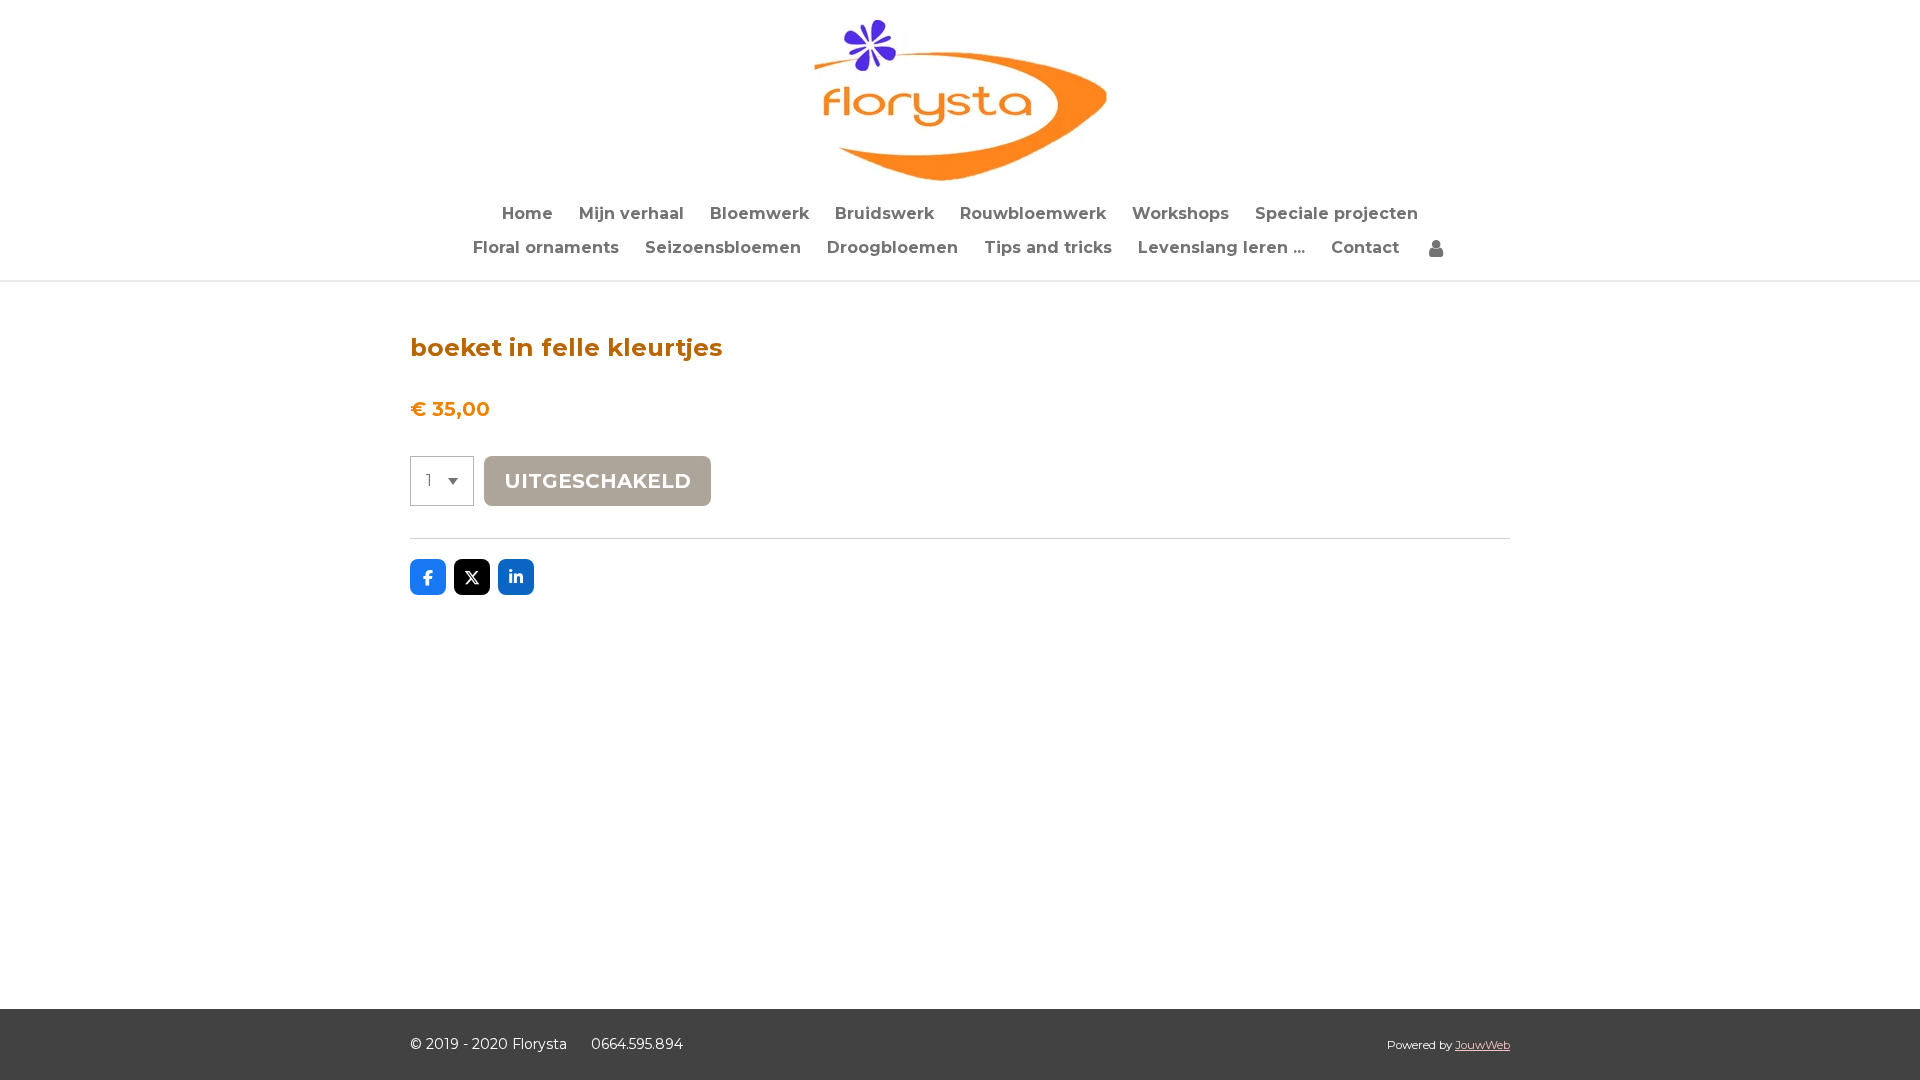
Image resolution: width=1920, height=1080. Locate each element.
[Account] (1436, 248)
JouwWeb (1482, 1045)
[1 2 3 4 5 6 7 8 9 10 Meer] (442, 481)
